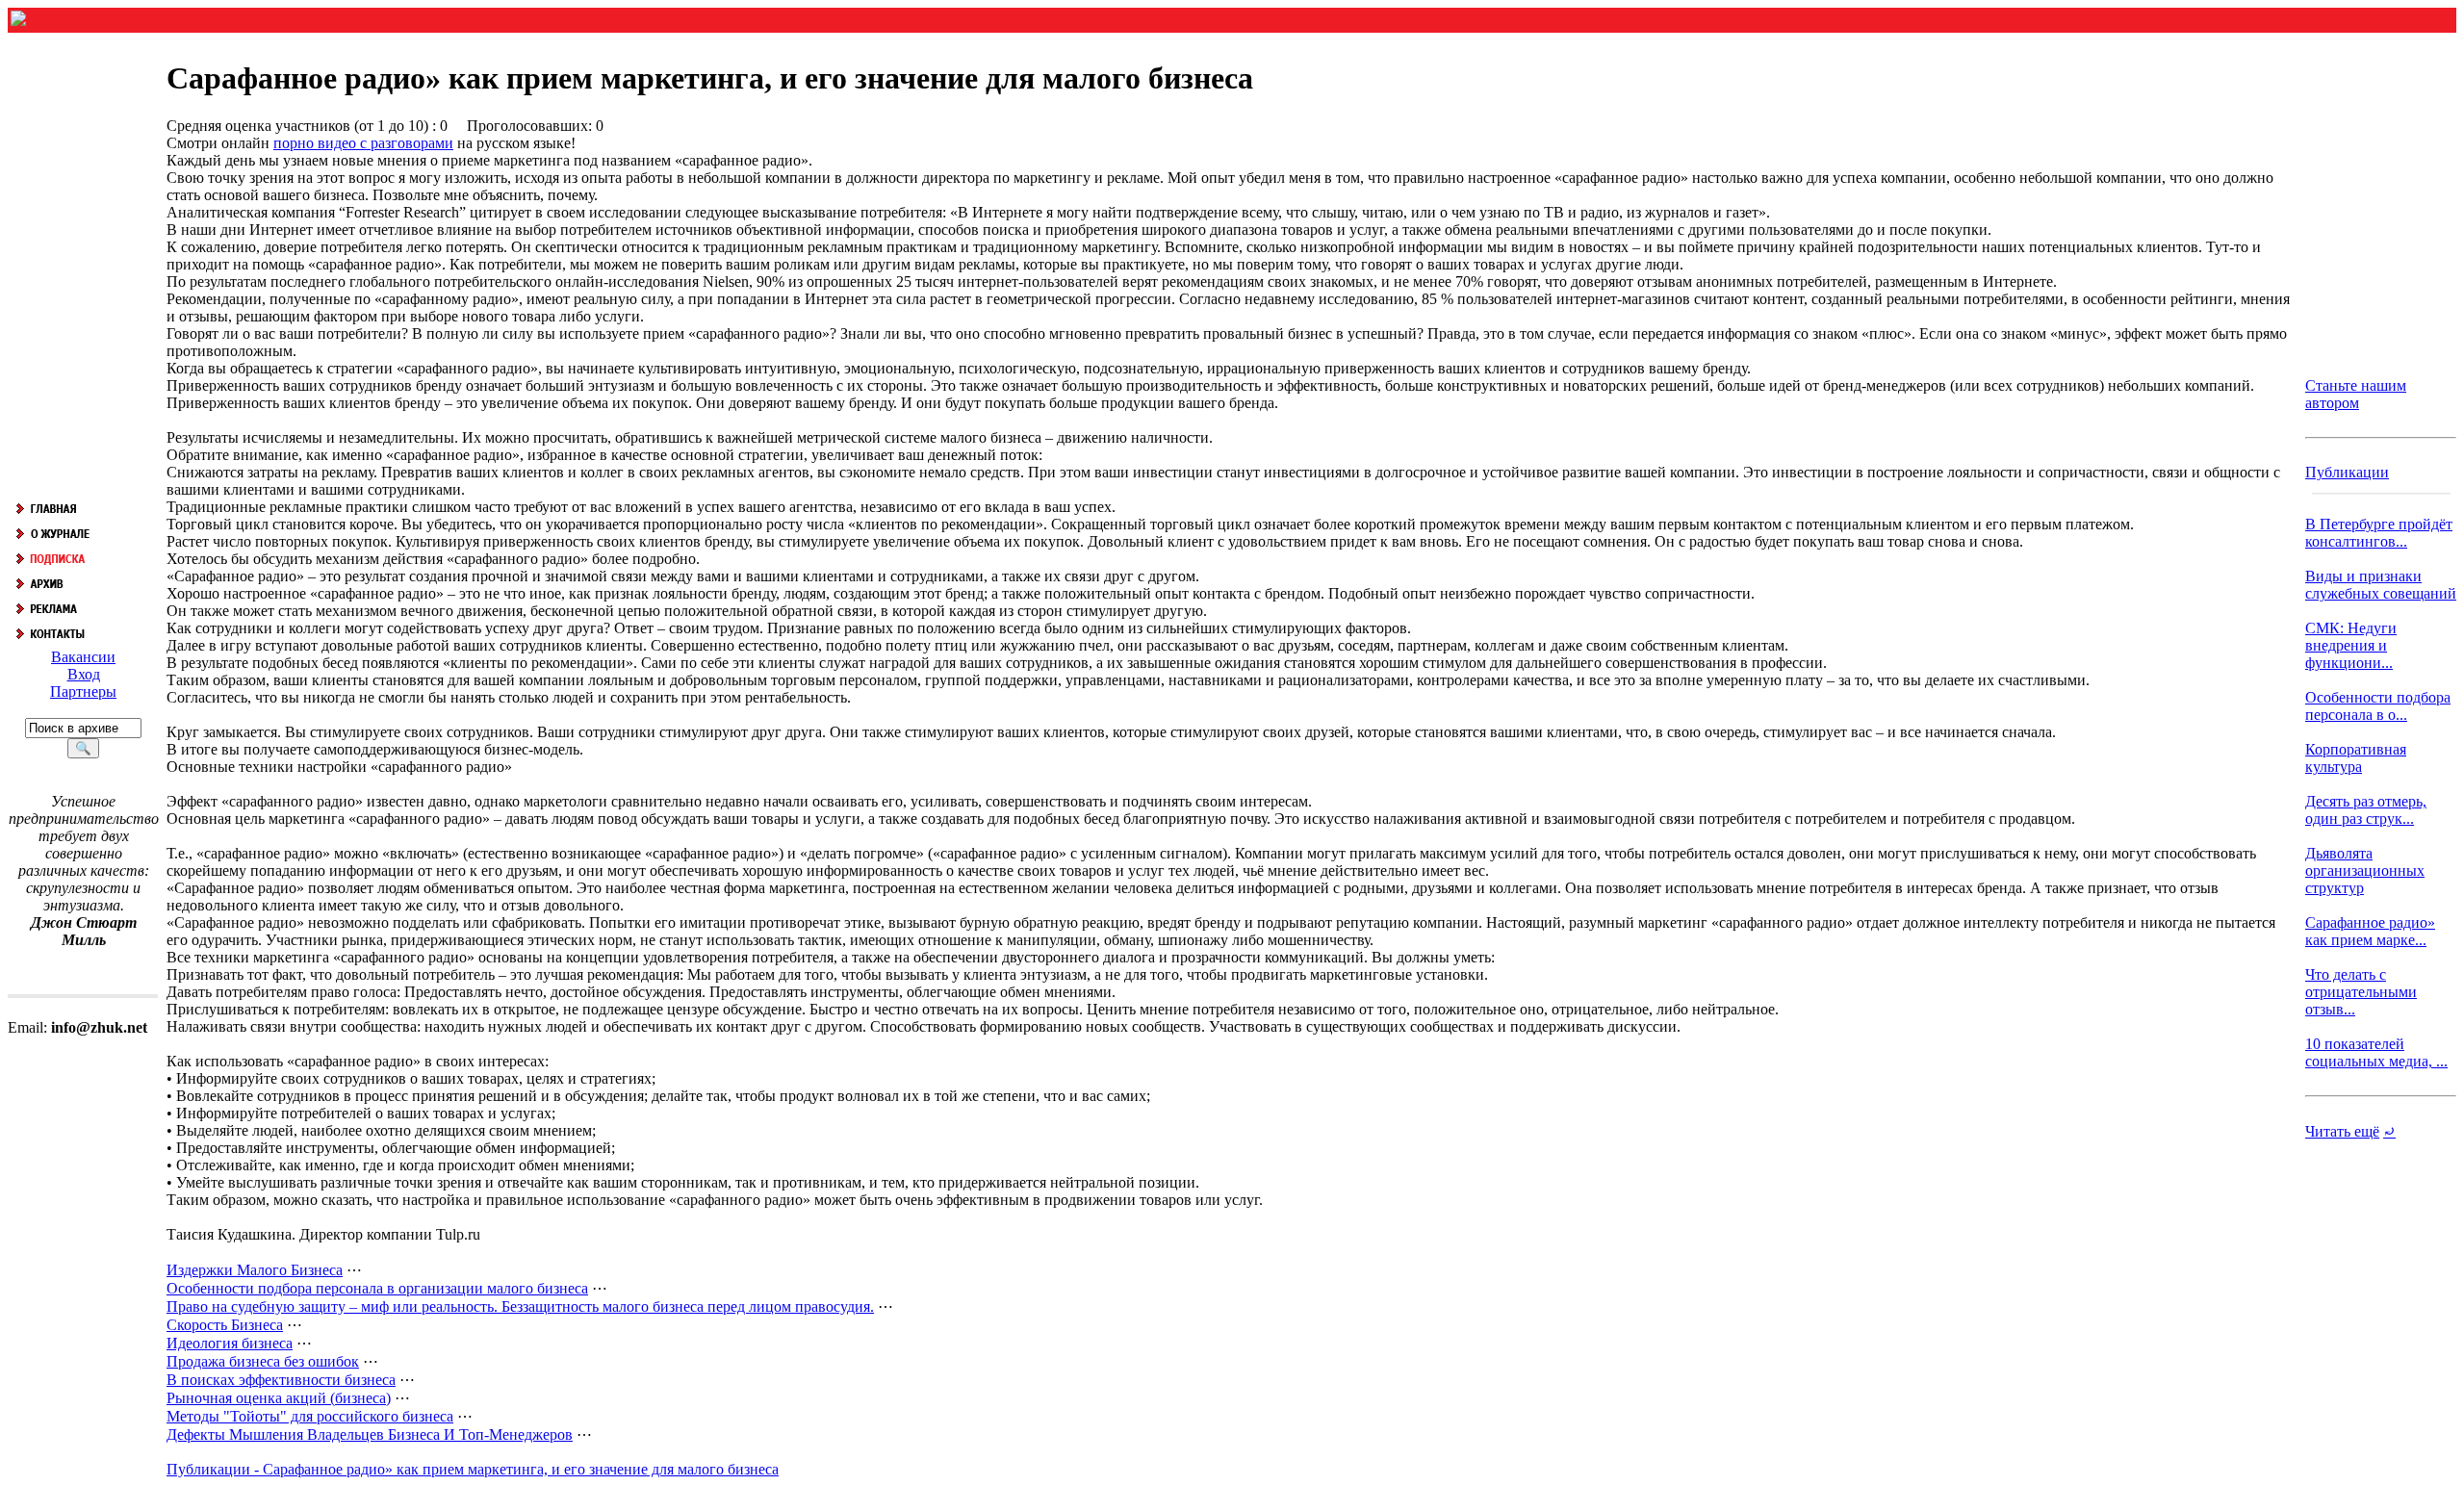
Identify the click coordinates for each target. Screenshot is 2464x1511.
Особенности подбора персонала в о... (2378, 706)
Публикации (2347, 472)
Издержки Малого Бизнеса (255, 1270)
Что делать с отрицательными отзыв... (2361, 992)
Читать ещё (2342, 1131)
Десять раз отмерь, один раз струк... (2366, 810)
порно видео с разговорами (363, 143)
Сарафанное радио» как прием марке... (2370, 931)
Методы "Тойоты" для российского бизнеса (310, 1416)
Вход (84, 674)
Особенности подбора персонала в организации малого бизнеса (377, 1288)
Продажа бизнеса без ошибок (263, 1361)
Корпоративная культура (2356, 758)
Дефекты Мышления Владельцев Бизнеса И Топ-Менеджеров (370, 1434)
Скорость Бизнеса (225, 1325)
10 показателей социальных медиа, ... (2376, 1052)
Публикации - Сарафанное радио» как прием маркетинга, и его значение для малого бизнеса (473, 1469)
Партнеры (83, 691)
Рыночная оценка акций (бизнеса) (279, 1398)
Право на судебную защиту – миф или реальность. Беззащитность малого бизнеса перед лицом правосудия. (520, 1306)
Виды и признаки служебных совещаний (2381, 585)
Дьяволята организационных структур (2365, 871)
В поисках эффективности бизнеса (281, 1380)
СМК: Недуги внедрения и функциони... (2351, 645)
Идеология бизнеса (230, 1343)
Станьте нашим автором (2356, 394)
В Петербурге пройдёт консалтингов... (2379, 533)
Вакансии (83, 657)
